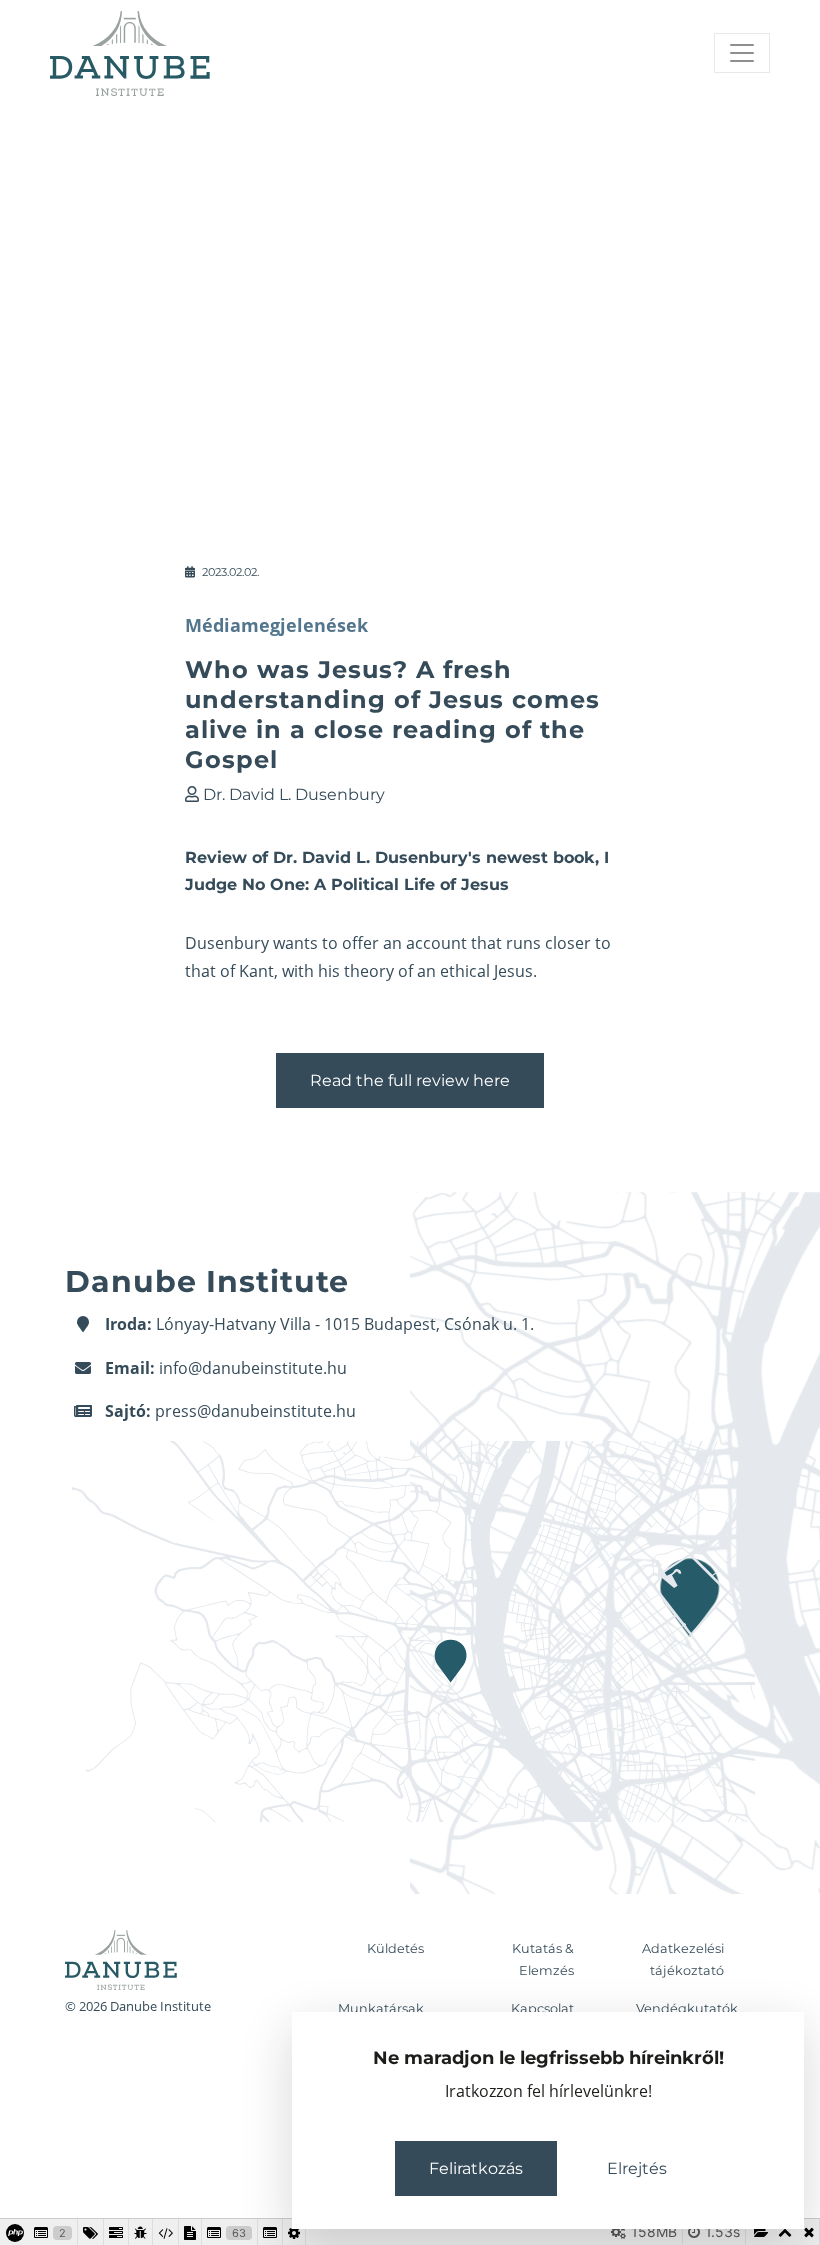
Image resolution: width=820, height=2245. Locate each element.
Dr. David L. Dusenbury (294, 794)
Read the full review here (410, 1080)
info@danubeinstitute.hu (253, 1368)
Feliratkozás (476, 2168)
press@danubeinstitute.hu (255, 1411)
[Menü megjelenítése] (742, 53)
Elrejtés (637, 2168)
